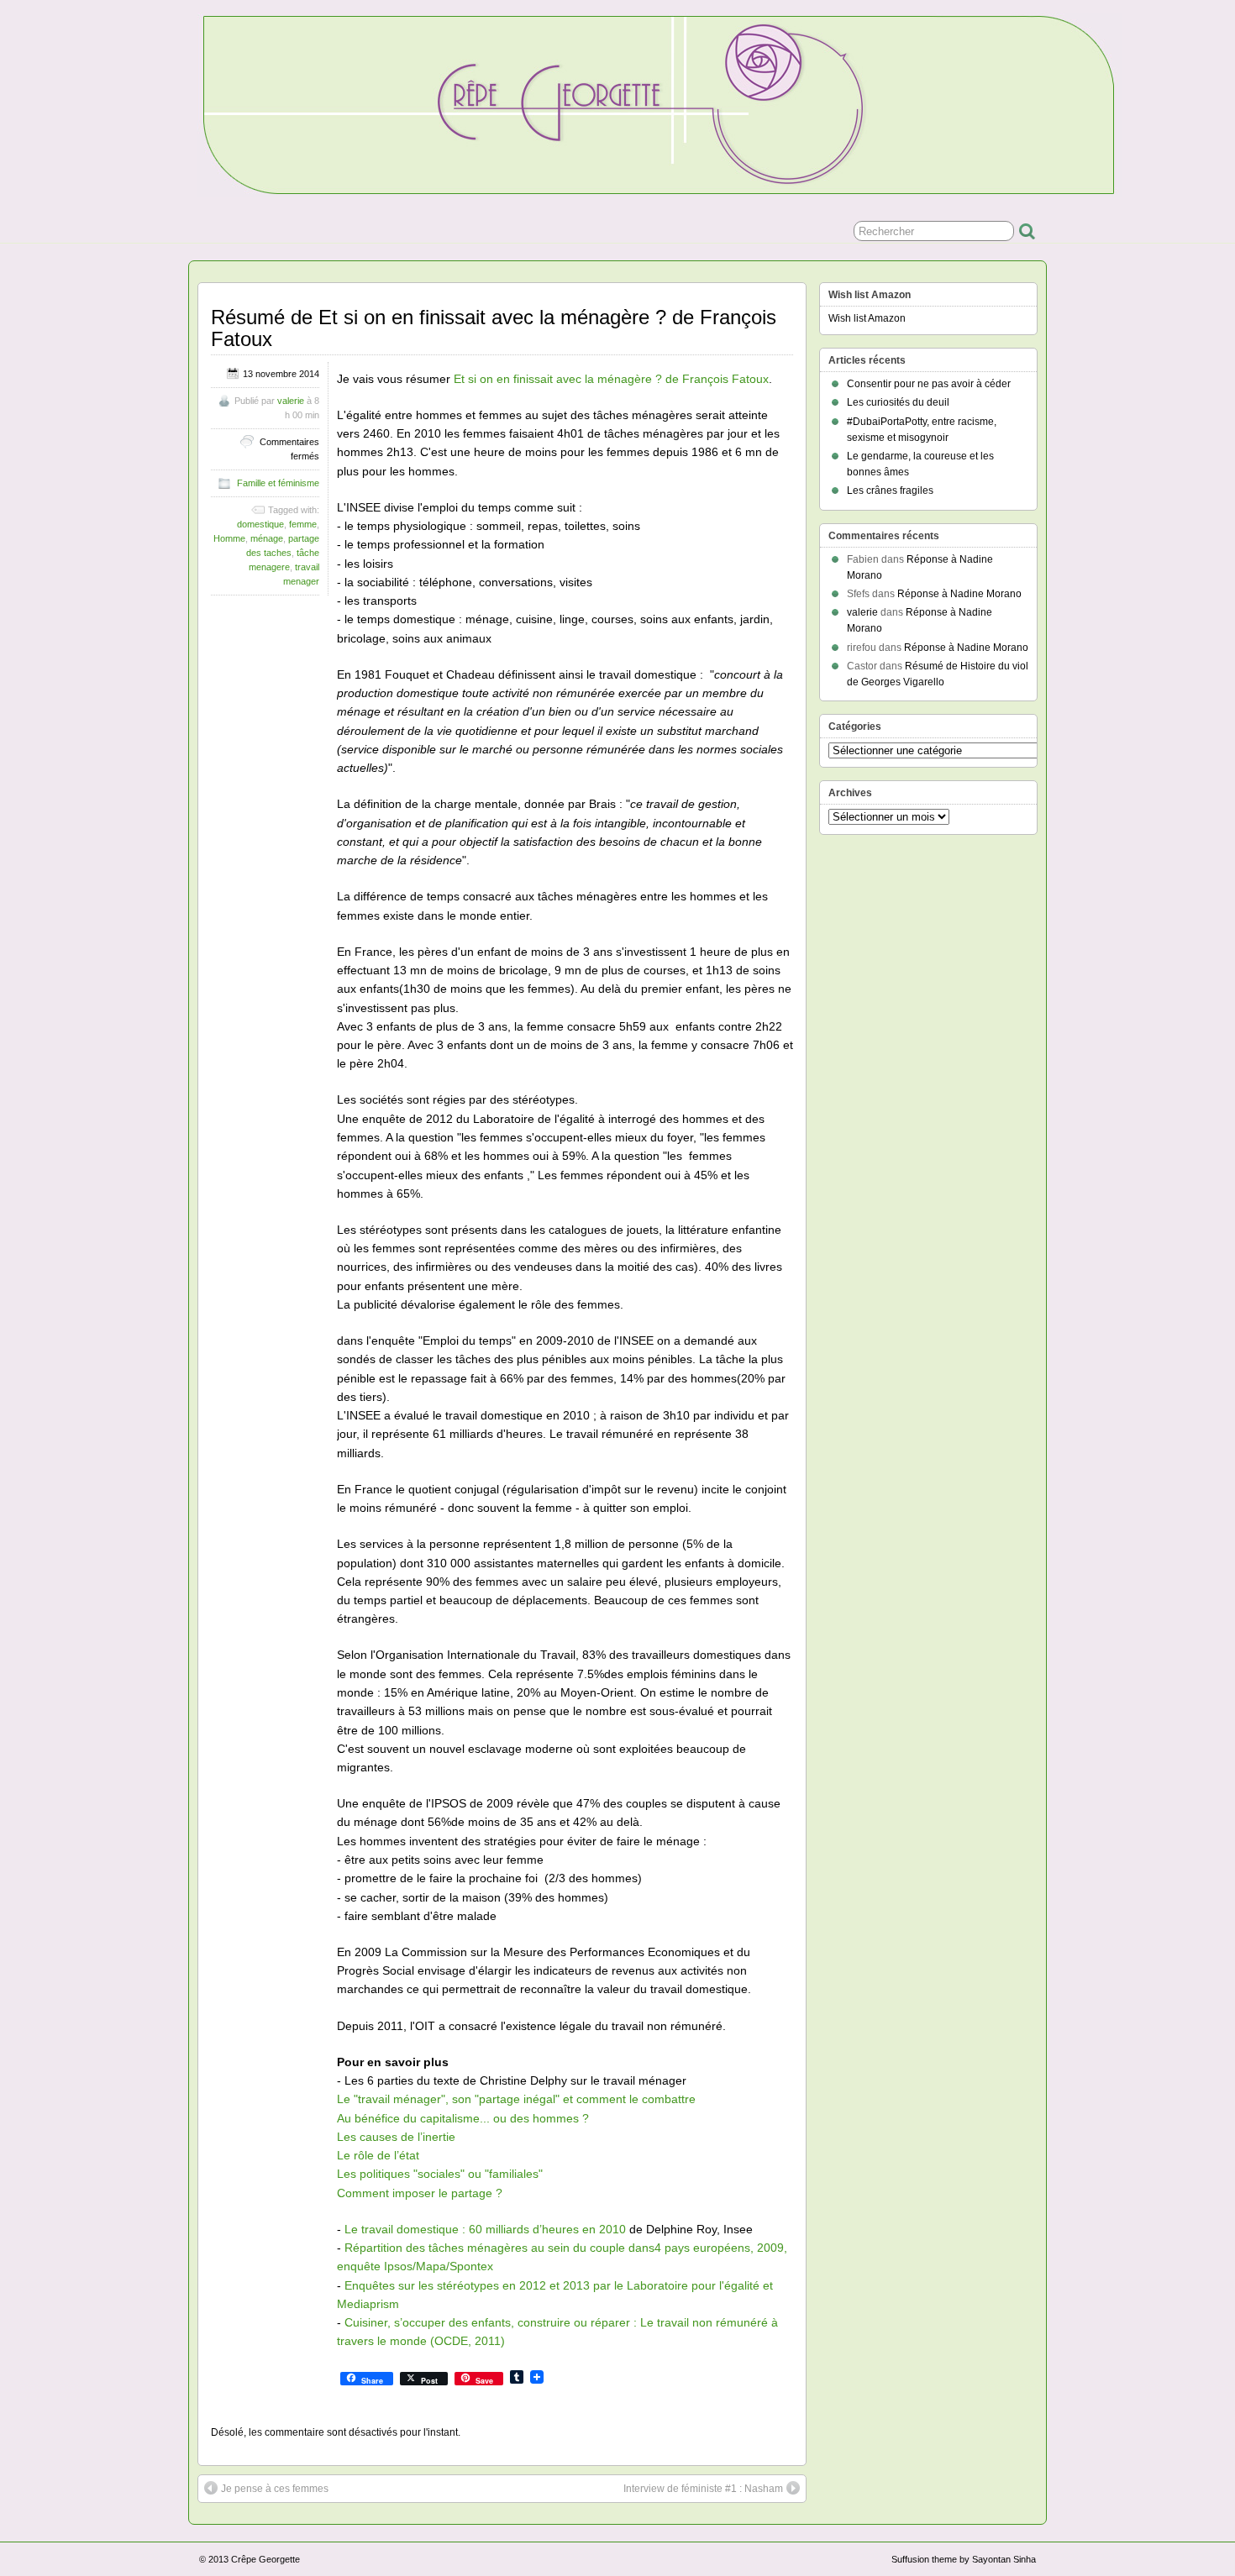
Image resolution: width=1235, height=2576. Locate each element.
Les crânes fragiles (890, 491)
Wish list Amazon (867, 318)
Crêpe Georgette (265, 2559)
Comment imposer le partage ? (420, 2193)
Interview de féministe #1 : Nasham (703, 2489)
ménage (267, 538)
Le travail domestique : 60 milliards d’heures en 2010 (485, 2229)
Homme (229, 538)
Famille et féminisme (278, 483)
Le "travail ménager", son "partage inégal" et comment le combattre (516, 2099)
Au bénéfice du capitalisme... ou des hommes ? (463, 2118)
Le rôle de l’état (378, 2155)
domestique (260, 524)
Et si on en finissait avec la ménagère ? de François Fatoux (611, 379)
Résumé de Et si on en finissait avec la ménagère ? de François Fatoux (494, 328)
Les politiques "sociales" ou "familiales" (440, 2174)
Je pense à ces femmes (275, 2489)
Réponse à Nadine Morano (959, 594)
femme (303, 524)
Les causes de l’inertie (396, 2137)
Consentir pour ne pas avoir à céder (929, 384)
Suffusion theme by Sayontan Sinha (964, 2559)
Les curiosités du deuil (898, 402)
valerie (291, 401)
